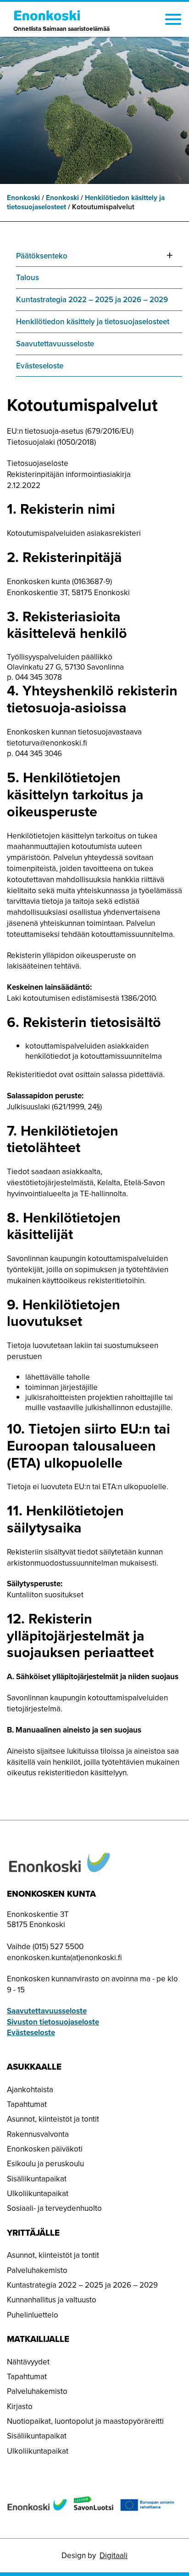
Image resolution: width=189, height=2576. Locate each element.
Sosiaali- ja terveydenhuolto (54, 2208)
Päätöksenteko (42, 256)
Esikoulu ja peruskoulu (45, 2164)
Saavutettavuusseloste (55, 344)
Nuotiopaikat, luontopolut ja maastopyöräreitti (85, 2421)
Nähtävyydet (28, 2362)
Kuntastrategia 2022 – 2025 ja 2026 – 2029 (92, 300)
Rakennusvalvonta (38, 2134)
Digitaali (114, 2556)
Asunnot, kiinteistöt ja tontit (53, 2119)
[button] (173, 21)
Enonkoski (23, 198)
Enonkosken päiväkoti (45, 2149)
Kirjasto (20, 2407)
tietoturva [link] (47, 743)
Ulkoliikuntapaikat (38, 2194)
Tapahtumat (27, 2104)
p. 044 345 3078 (34, 677)
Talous (28, 278)
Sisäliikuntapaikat (37, 2179)
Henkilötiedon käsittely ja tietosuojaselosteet (93, 322)
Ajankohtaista (30, 2090)
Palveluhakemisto (37, 2270)
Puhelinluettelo (33, 2315)
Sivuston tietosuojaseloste (53, 2022)
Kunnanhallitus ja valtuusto (52, 2300)
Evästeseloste (40, 366)
